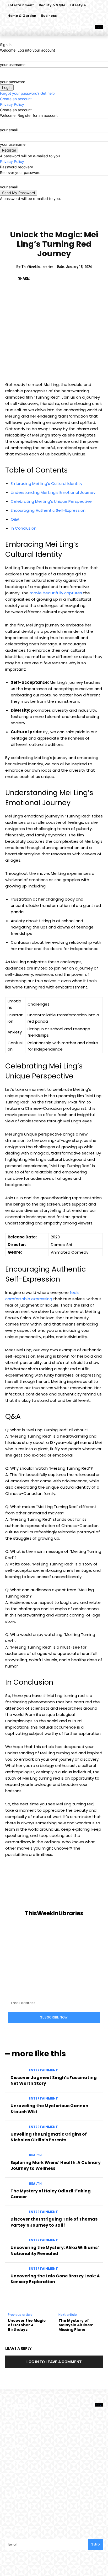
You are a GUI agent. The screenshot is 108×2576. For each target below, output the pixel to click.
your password (13, 82)
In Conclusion (24, 528)
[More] (85, 278)
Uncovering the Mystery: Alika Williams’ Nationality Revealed (55, 2250)
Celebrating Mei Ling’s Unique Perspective (51, 501)
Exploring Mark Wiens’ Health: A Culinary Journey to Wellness (56, 2165)
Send (95, 2544)
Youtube (24, 2513)
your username (13, 65)
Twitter (83, 2505)
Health (35, 2155)
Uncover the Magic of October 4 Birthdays (27, 2325)
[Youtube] (13, 2513)
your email (9, 130)
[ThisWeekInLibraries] (54, 1890)
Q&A (15, 519)
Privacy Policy (12, 104)
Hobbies (54, 221)
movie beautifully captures (56, 593)
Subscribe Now (54, 2017)
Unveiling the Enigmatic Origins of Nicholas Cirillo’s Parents (49, 2137)
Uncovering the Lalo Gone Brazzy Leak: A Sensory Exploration (55, 2279)
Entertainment (43, 2070)
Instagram (55, 2505)
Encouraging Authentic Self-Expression (48, 510)
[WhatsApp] (72, 278)
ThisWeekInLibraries (37, 267)
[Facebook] (36, 278)
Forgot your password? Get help (27, 93)
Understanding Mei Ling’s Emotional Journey (53, 492)
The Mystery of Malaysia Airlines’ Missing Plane (76, 2325)
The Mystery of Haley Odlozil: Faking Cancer (51, 2194)
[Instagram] (42, 2505)
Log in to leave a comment (54, 2362)
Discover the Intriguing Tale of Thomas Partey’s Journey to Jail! (54, 2222)
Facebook (25, 2505)
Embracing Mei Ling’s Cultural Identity (47, 483)
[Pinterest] (60, 278)
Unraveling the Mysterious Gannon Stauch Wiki (49, 2109)
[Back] (1, 39)
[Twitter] (48, 278)
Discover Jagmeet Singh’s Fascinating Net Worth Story (54, 2080)
